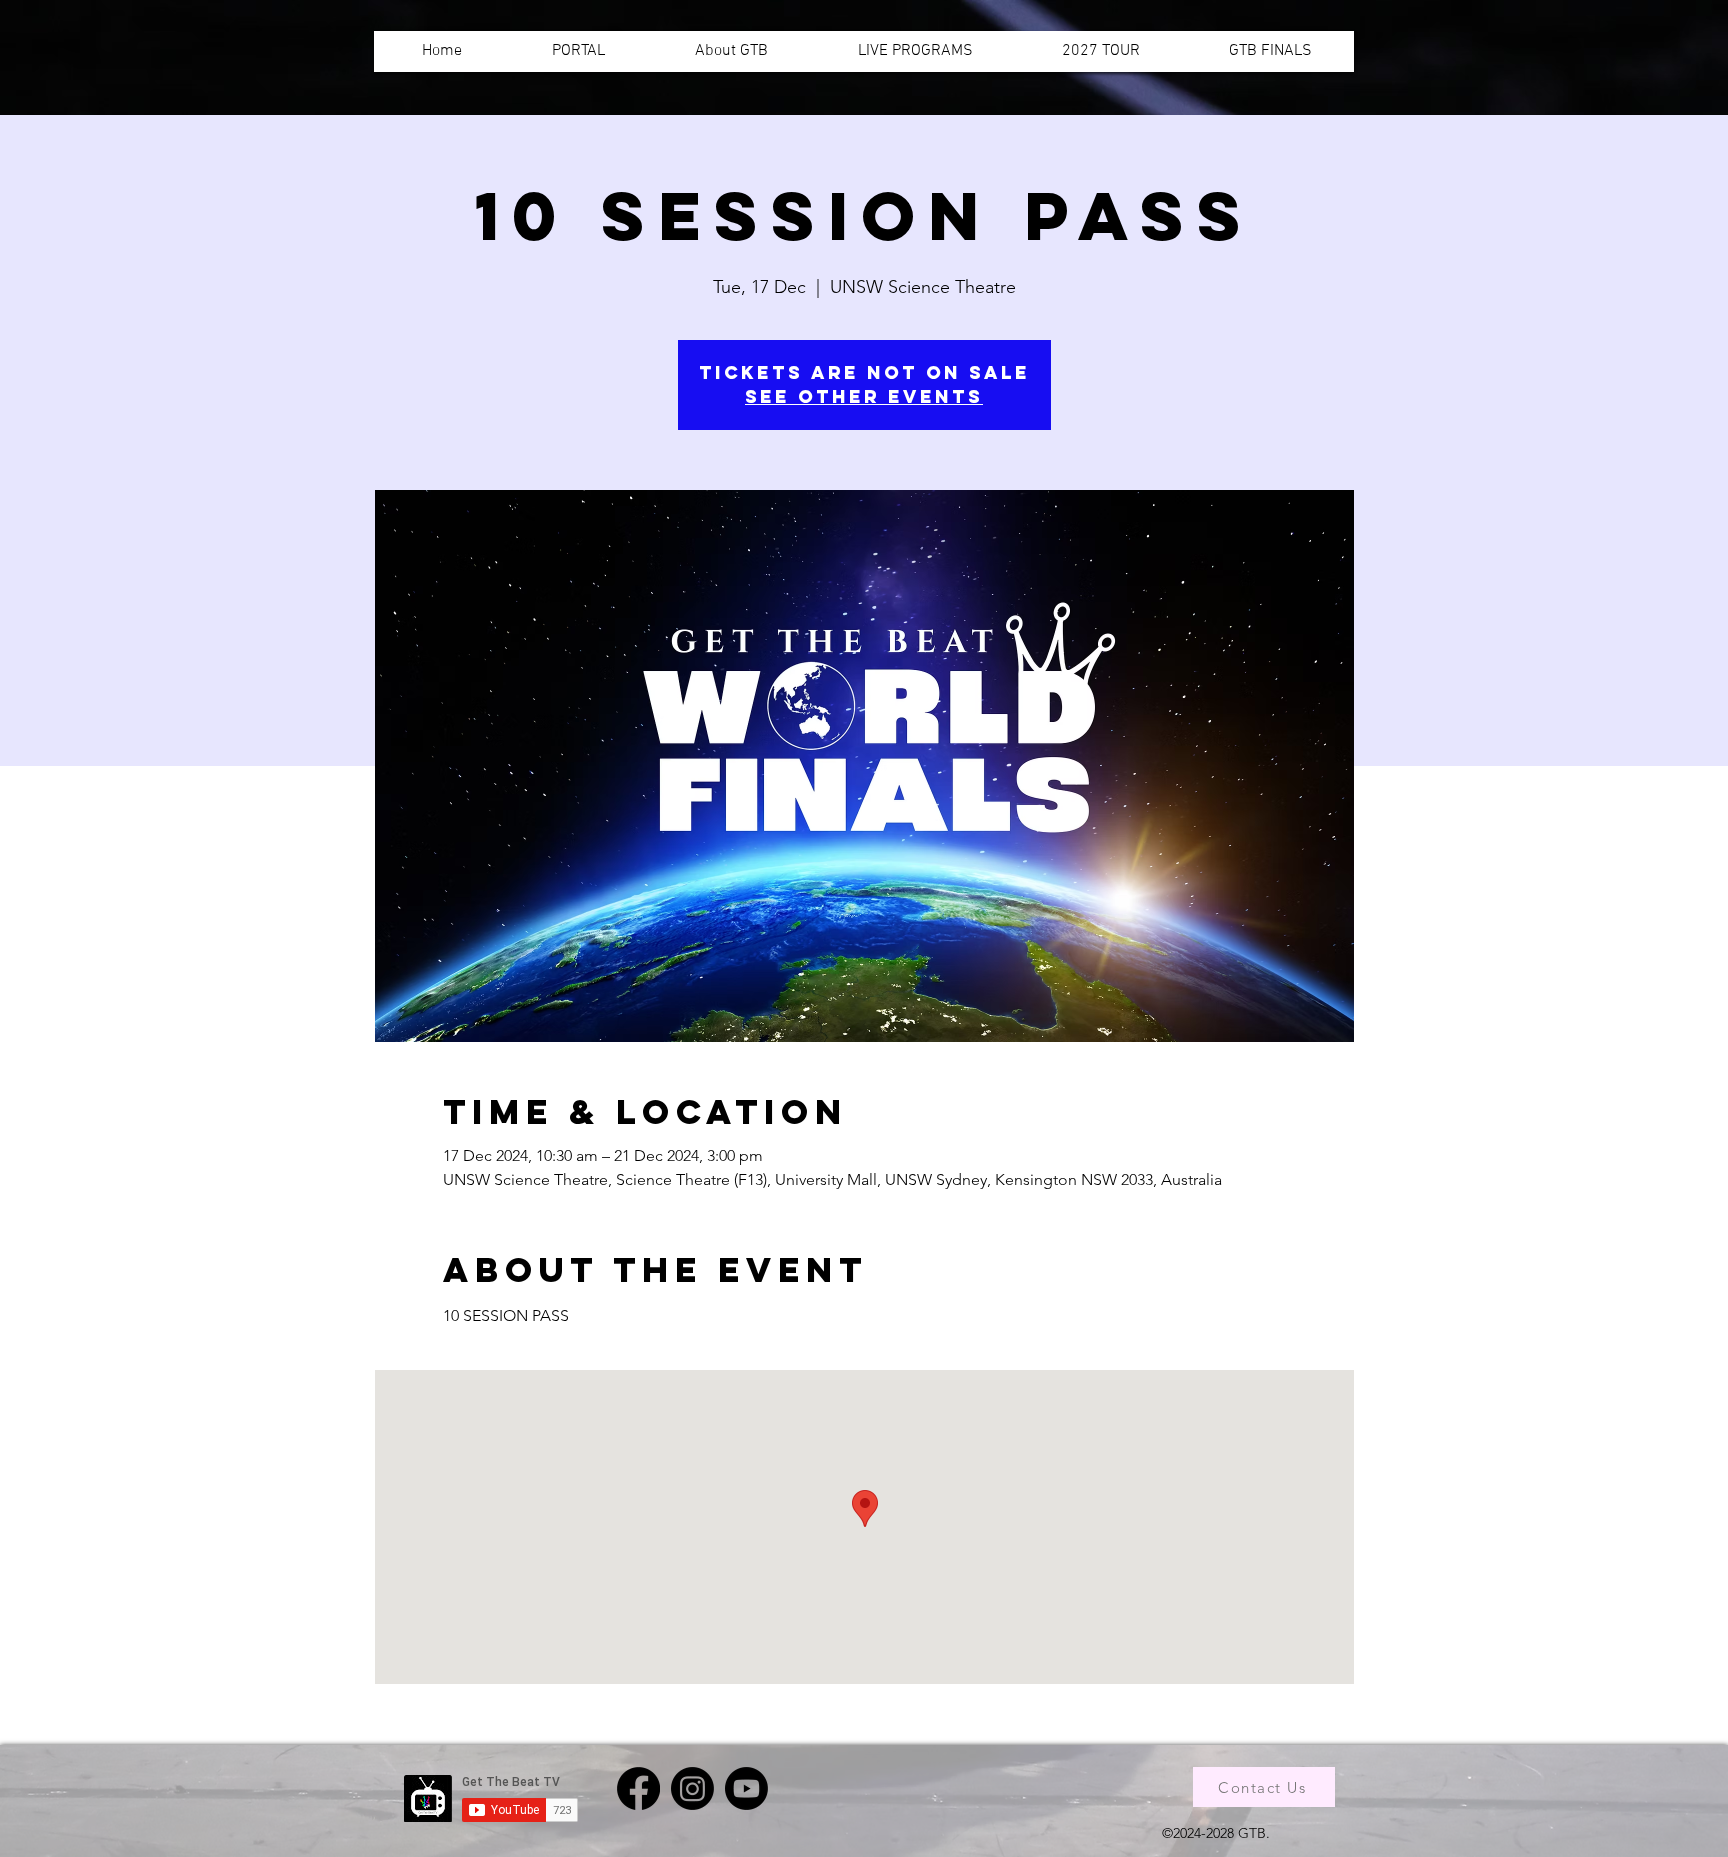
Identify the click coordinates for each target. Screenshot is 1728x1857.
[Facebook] (638, 1788)
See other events (864, 396)
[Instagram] (692, 1788)
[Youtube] (746, 1788)
